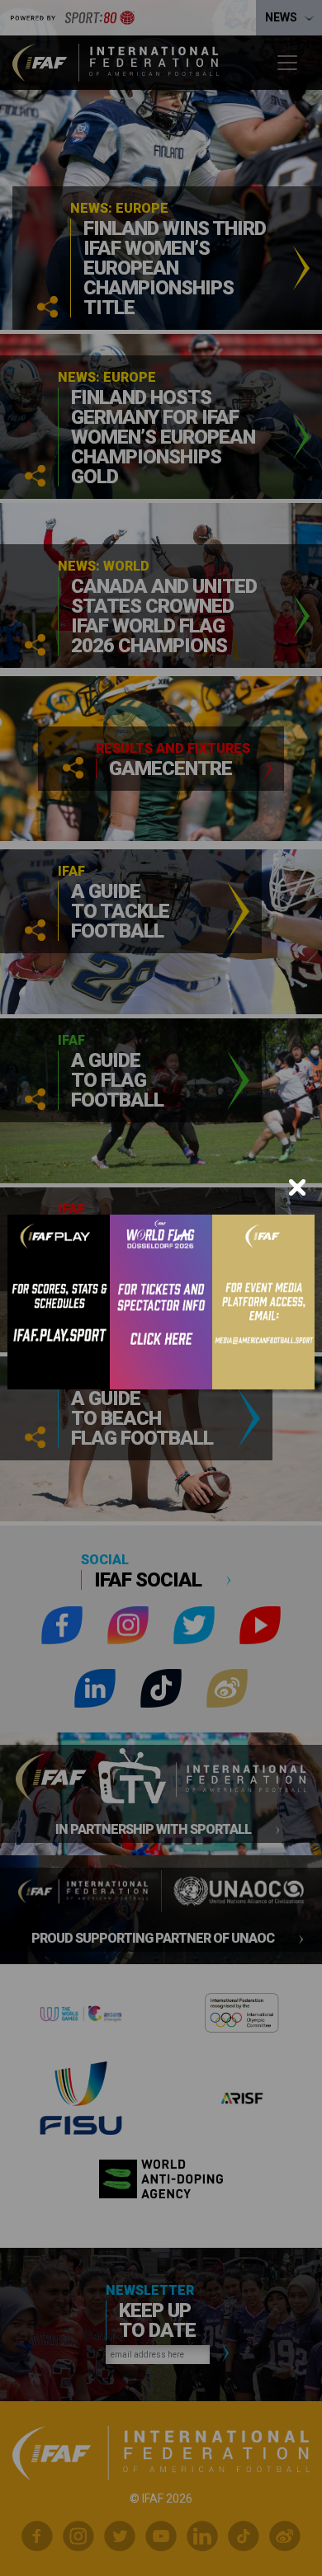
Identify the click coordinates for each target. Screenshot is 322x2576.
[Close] (297, 1187)
